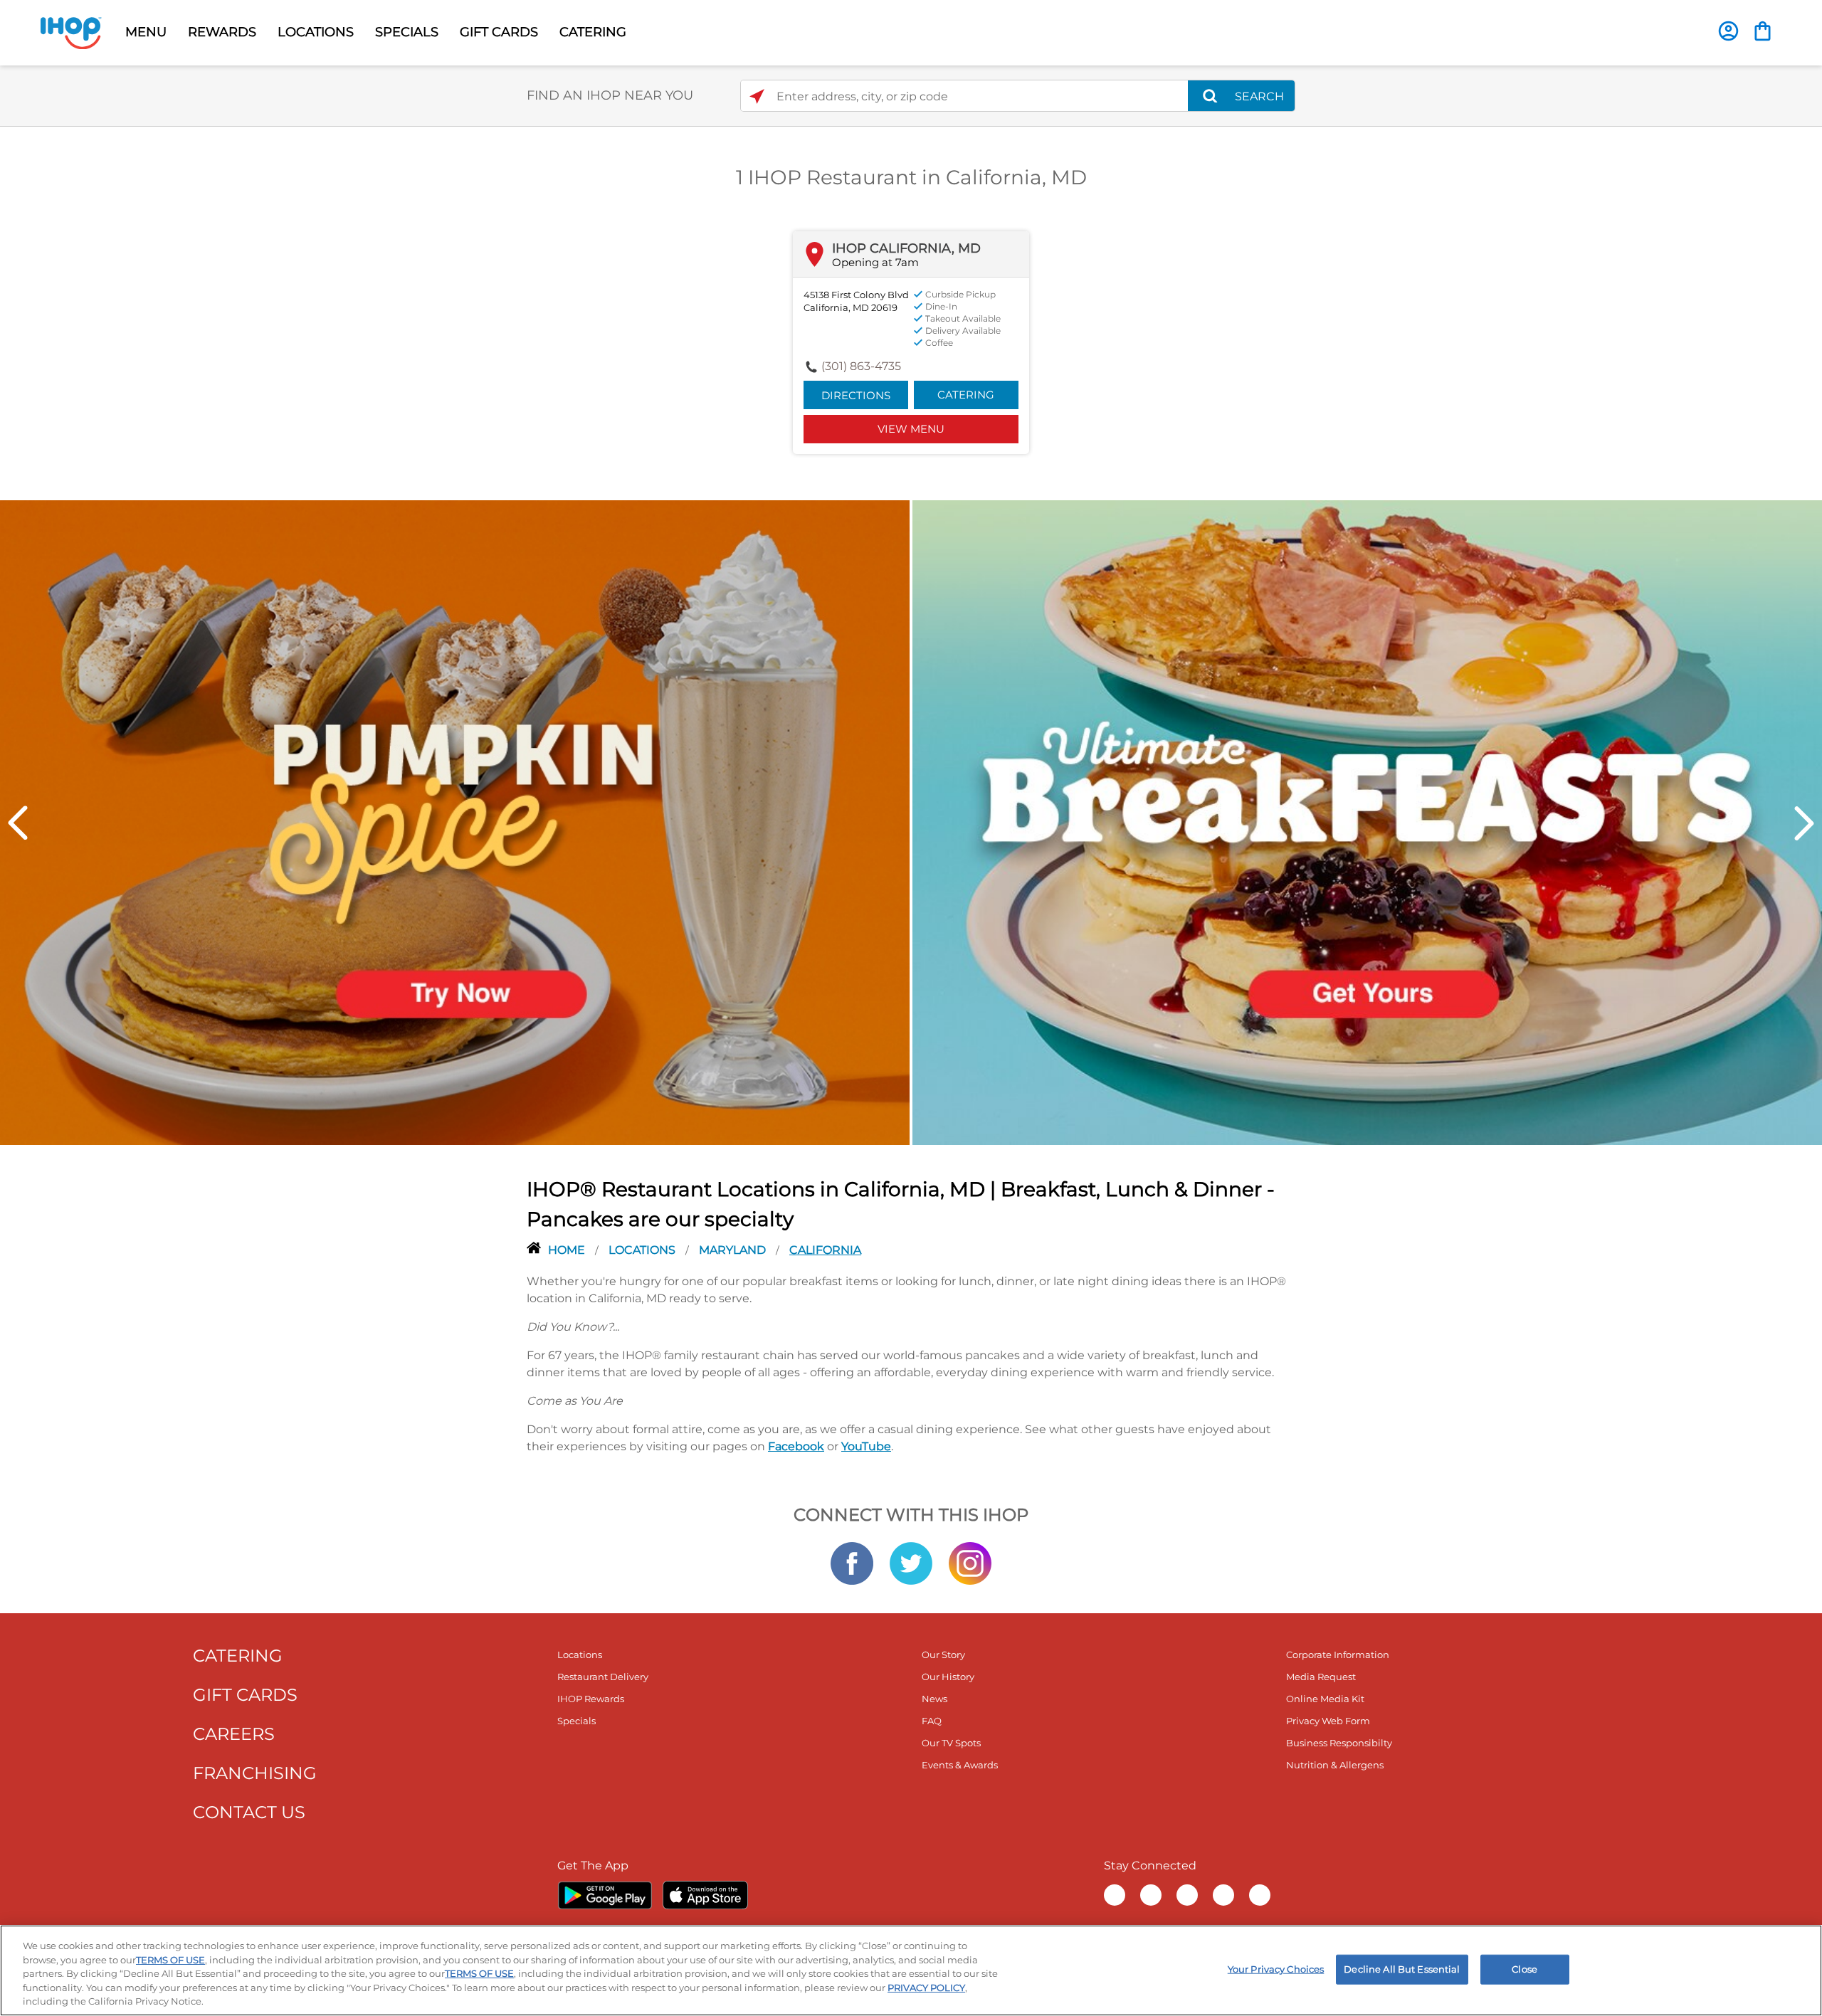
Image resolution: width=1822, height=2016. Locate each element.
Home (568, 1250)
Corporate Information (1338, 1655)
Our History (948, 1677)
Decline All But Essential (1402, 1969)
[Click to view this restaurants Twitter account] (911, 1563)
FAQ (932, 1721)
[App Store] (705, 1895)
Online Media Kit (1325, 1699)
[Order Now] (1763, 31)
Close (1525, 1969)
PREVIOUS (18, 823)
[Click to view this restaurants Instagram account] (970, 1563)
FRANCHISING (255, 1773)
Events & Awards (960, 1765)
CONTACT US (249, 1812)
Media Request (1321, 1677)
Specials (576, 1721)
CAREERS (234, 1734)
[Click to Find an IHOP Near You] (757, 96)
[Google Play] (605, 1895)
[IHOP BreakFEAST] (1367, 821)
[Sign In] (1728, 31)
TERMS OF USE (170, 1960)
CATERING (593, 32)
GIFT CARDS (499, 32)
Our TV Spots (951, 1743)
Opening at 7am (875, 262)
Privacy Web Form (1328, 1721)
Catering (966, 395)
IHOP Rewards (591, 1699)
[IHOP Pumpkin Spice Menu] (455, 821)
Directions (856, 395)
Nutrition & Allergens (1335, 1765)
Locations (643, 1250)
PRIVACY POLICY (926, 1988)
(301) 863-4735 (861, 366)
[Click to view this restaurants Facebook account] (852, 1563)
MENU (146, 32)
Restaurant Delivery (603, 1677)
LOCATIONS (316, 32)
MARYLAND (734, 1250)
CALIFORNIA (825, 1250)
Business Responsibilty (1339, 1743)
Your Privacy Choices (1276, 1969)
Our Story (943, 1655)
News (934, 1699)
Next (1804, 823)
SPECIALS (407, 32)
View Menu (911, 429)
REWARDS (222, 32)
